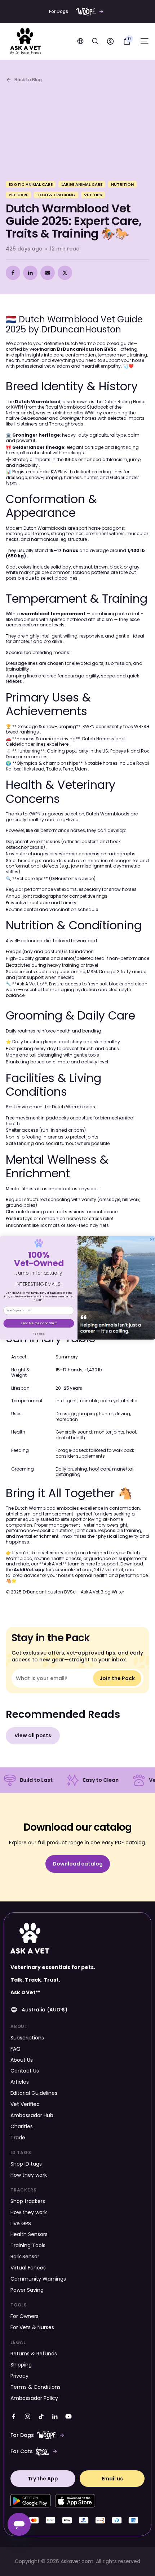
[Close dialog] (152, 1239)
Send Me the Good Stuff (39, 1323)
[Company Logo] (26, 41)
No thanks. (39, 1334)
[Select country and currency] (80, 41)
